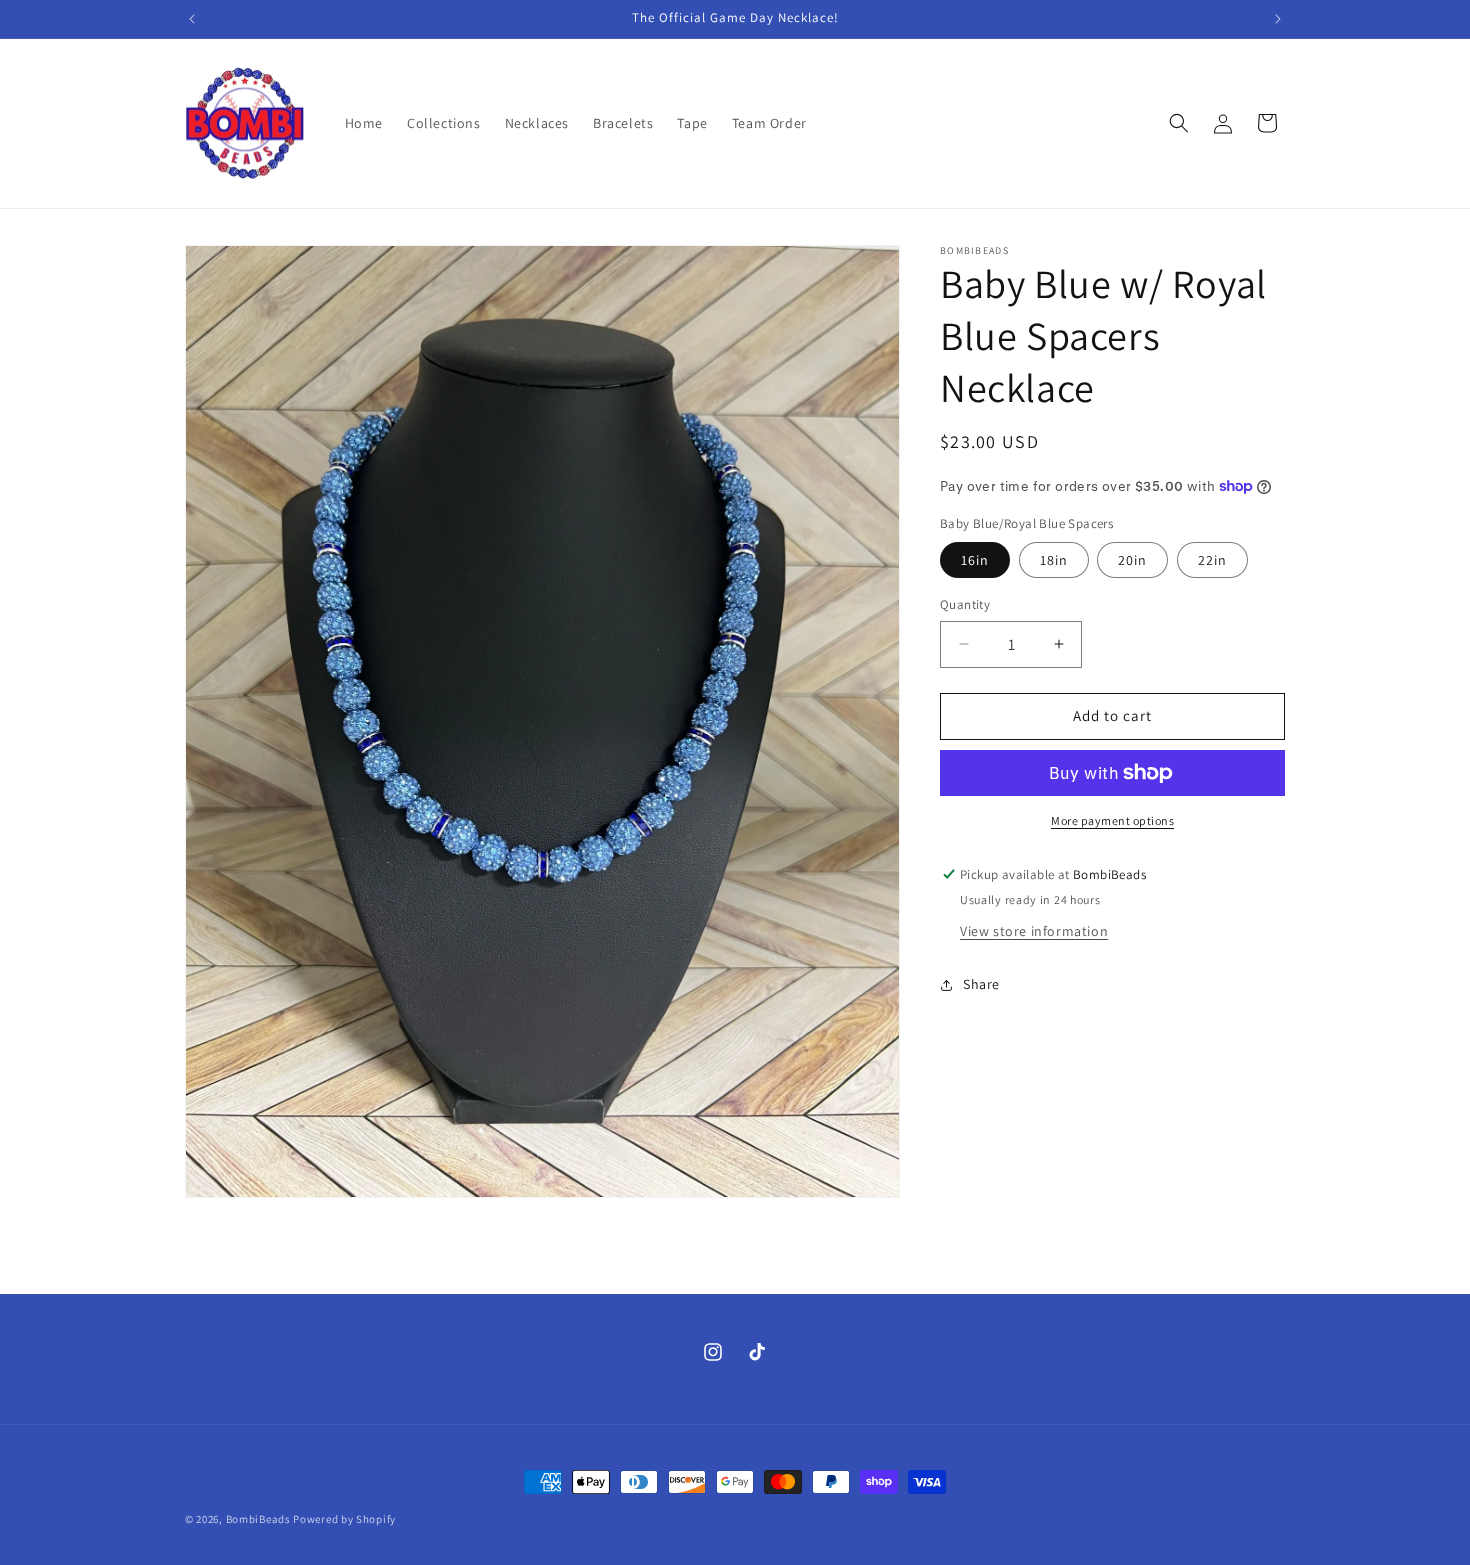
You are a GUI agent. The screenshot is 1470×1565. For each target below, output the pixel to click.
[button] (1179, 123)
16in (975, 560)
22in (1212, 560)
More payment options (1112, 820)
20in (1132, 560)
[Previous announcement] (192, 19)
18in (1054, 560)
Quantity (965, 604)
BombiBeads (258, 1519)
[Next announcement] (1278, 19)
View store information (1034, 931)
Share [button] (981, 984)
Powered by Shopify (344, 1519)
